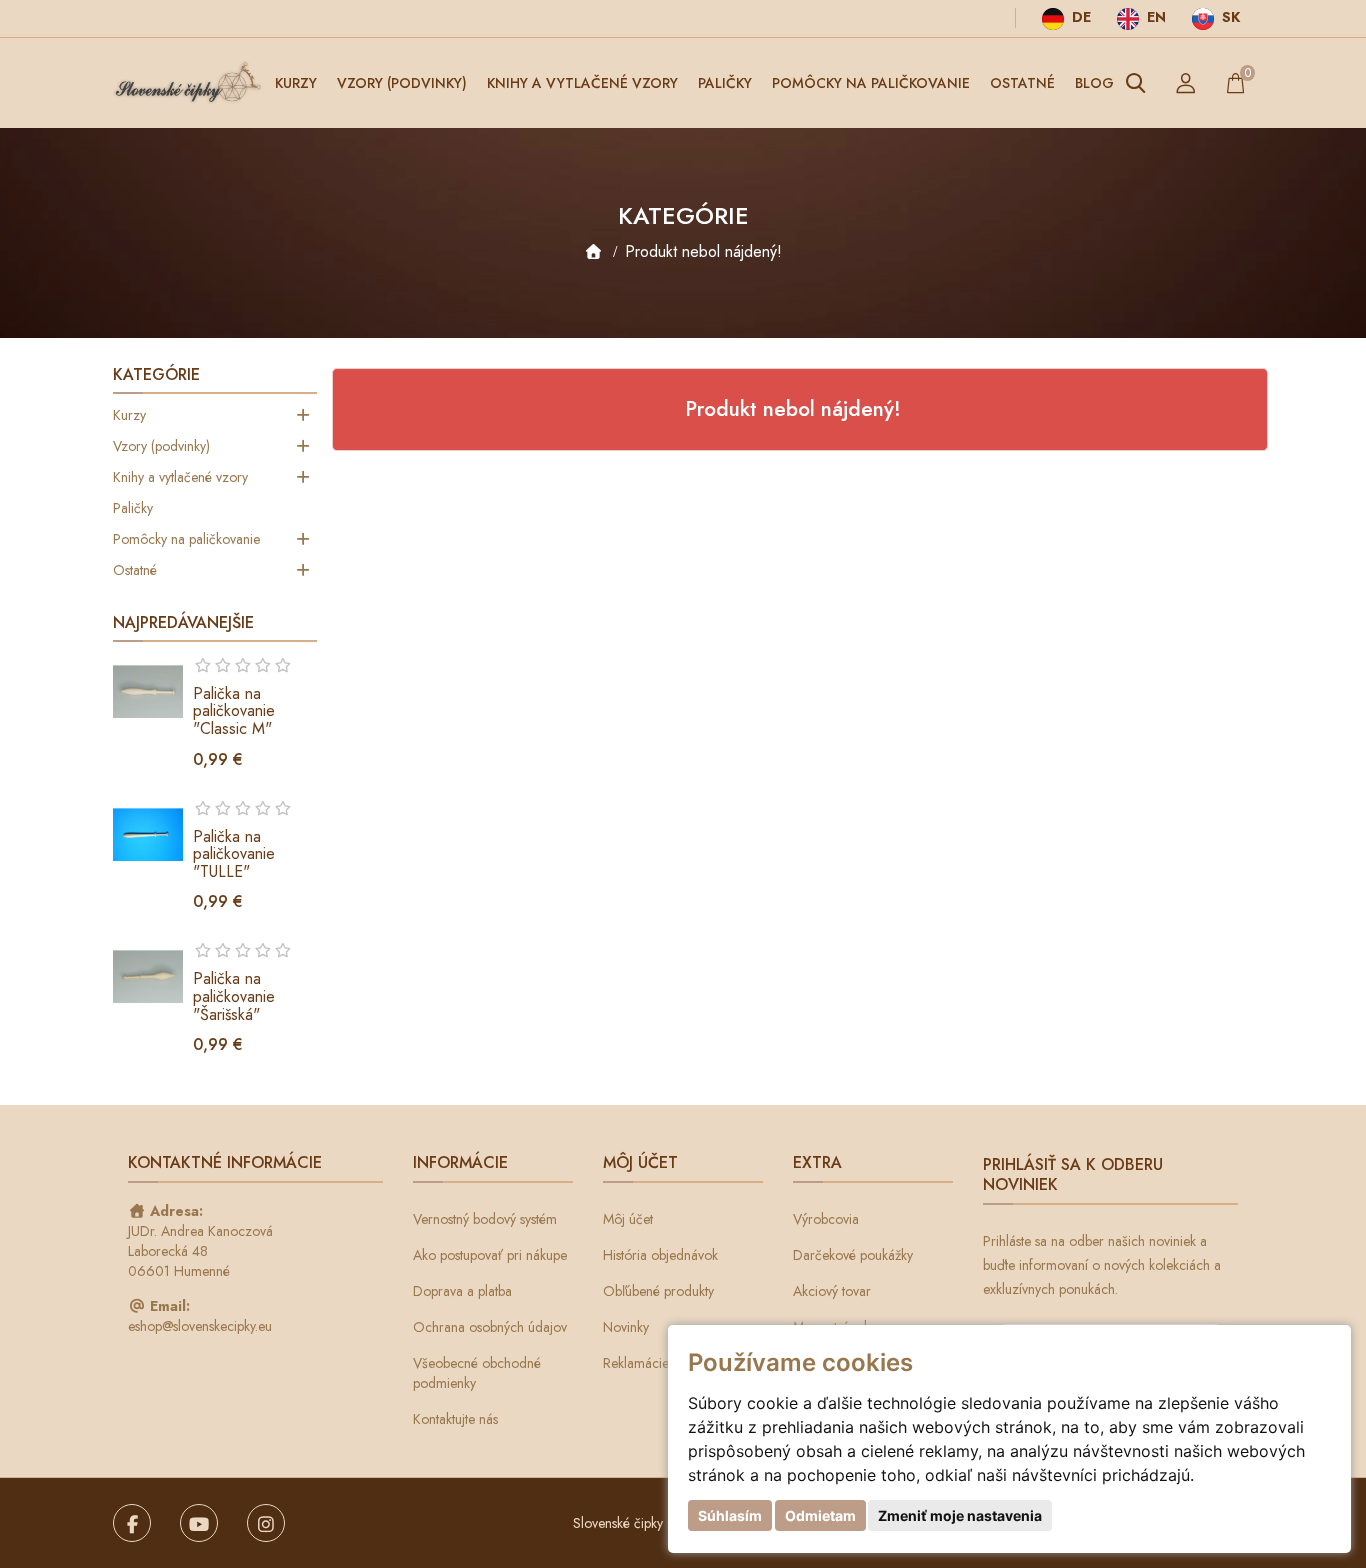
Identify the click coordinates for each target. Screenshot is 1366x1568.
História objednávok (660, 1255)
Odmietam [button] (820, 1515)
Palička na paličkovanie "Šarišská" (234, 996)
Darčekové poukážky (853, 1255)
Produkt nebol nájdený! (703, 251)
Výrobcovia (826, 1219)
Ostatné (1022, 83)
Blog (1094, 83)
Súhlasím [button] (730, 1515)
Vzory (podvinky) (402, 83)
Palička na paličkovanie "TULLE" (234, 854)
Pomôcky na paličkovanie (871, 83)
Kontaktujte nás (455, 1419)
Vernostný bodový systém (485, 1219)
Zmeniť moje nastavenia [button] (960, 1515)
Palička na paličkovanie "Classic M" (234, 711)
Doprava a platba (462, 1291)
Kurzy (296, 83)
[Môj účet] (1186, 83)
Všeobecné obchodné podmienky (477, 1373)
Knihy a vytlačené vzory (582, 83)
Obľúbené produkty (658, 1291)
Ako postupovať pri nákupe (490, 1255)
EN (1154, 17)
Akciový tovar (832, 1291)
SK (1229, 17)
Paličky (725, 83)
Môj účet (628, 1219)
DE (1079, 17)
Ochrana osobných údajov (490, 1327)
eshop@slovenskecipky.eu (200, 1326)
